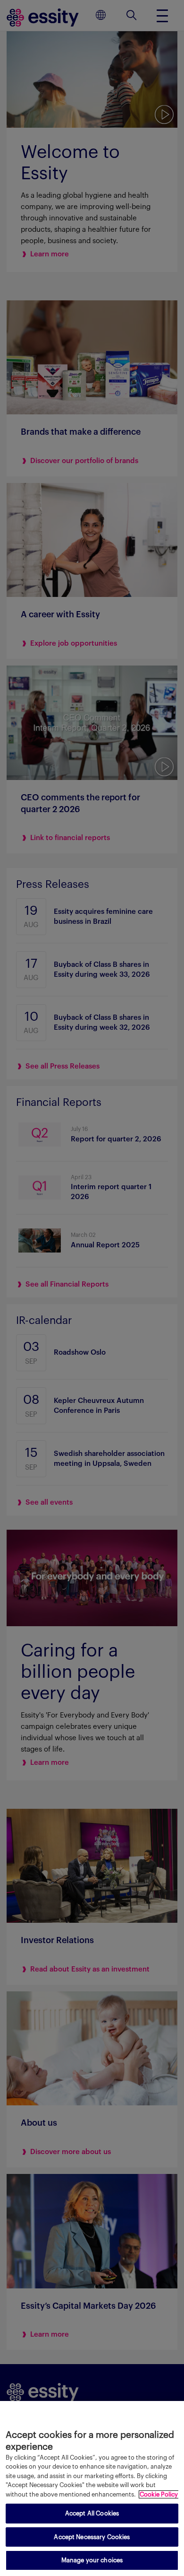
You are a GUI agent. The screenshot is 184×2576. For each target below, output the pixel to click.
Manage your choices (92, 2560)
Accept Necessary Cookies (92, 2537)
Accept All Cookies (92, 2513)
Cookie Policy (159, 2494)
